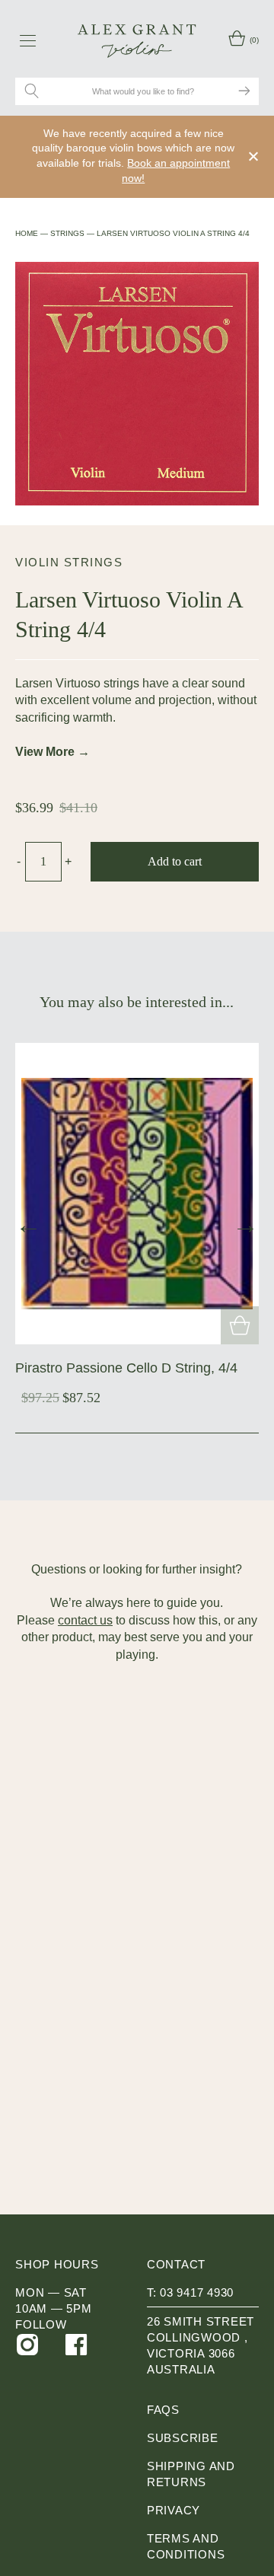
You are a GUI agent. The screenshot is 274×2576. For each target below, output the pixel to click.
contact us (85, 1620)
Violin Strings (69, 562)
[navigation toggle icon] (28, 40)
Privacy (174, 2510)
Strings (67, 233)
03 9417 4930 (197, 2292)
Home (27, 233)
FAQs (163, 2410)
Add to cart (175, 861)
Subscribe (183, 2438)
